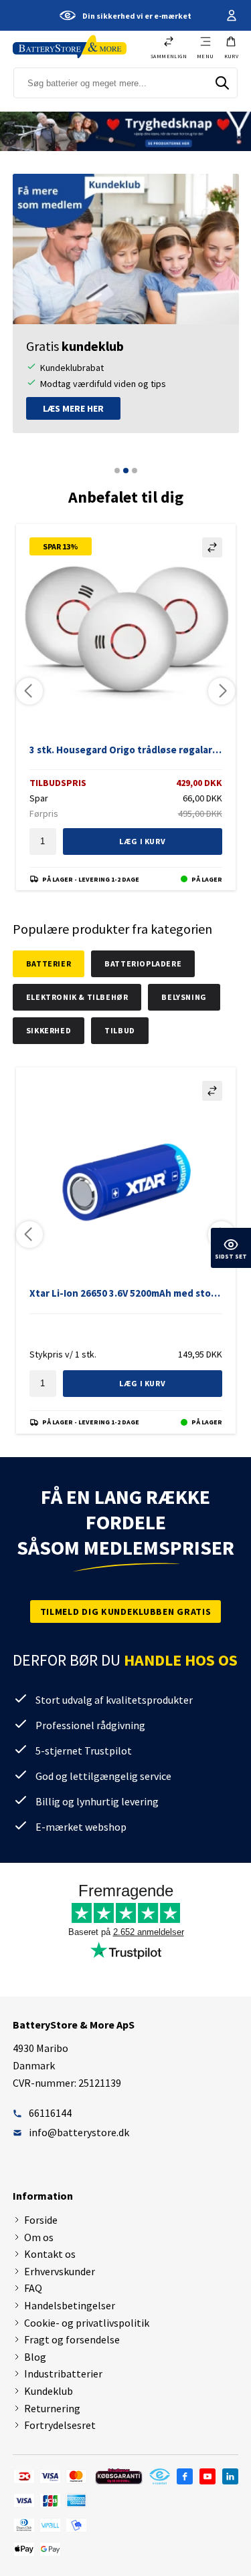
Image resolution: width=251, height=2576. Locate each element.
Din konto (230, 15)
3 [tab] (135, 471)
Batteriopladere (143, 963)
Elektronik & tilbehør (77, 997)
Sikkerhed (49, 1030)
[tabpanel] (126, 303)
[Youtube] (207, 2476)
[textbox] (43, 842)
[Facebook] (185, 2476)
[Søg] (222, 83)
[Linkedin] (230, 2476)
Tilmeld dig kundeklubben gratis (126, 1612)
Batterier (49, 963)
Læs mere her (73, 408)
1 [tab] (117, 471)
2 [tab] (126, 471)
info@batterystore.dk (79, 2132)
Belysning (184, 997)
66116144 (50, 2113)
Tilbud (120, 1030)
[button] (232, 47)
